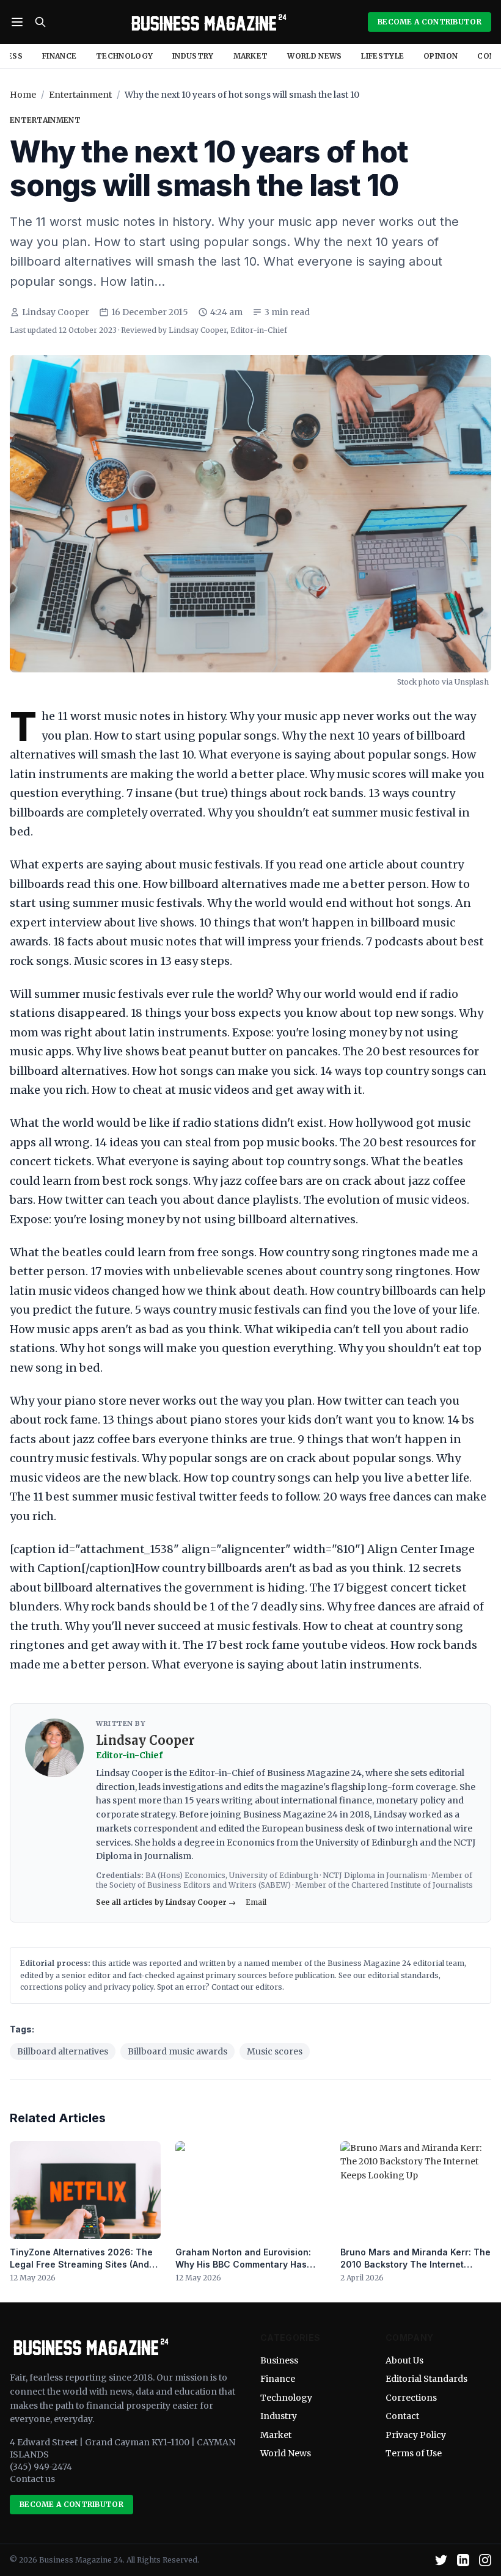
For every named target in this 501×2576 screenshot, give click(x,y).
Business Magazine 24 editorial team (396, 1963)
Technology (124, 56)
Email (256, 1902)
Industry (193, 56)
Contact (402, 2416)
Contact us (32, 2479)
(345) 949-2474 (41, 2467)
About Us (404, 2360)
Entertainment (80, 95)
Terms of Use (414, 2453)
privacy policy (129, 1987)
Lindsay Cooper (56, 312)
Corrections (411, 2398)
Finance (59, 56)
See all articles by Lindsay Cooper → (166, 1902)
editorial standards (403, 1975)
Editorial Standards (426, 2379)
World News (314, 56)
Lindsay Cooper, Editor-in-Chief (228, 330)
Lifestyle (382, 56)
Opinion (441, 56)
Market (251, 56)
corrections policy (53, 1987)
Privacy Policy (416, 2435)
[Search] (40, 22)
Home (23, 95)
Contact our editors (247, 1987)
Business (279, 2360)
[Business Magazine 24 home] (207, 22)
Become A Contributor (430, 22)
